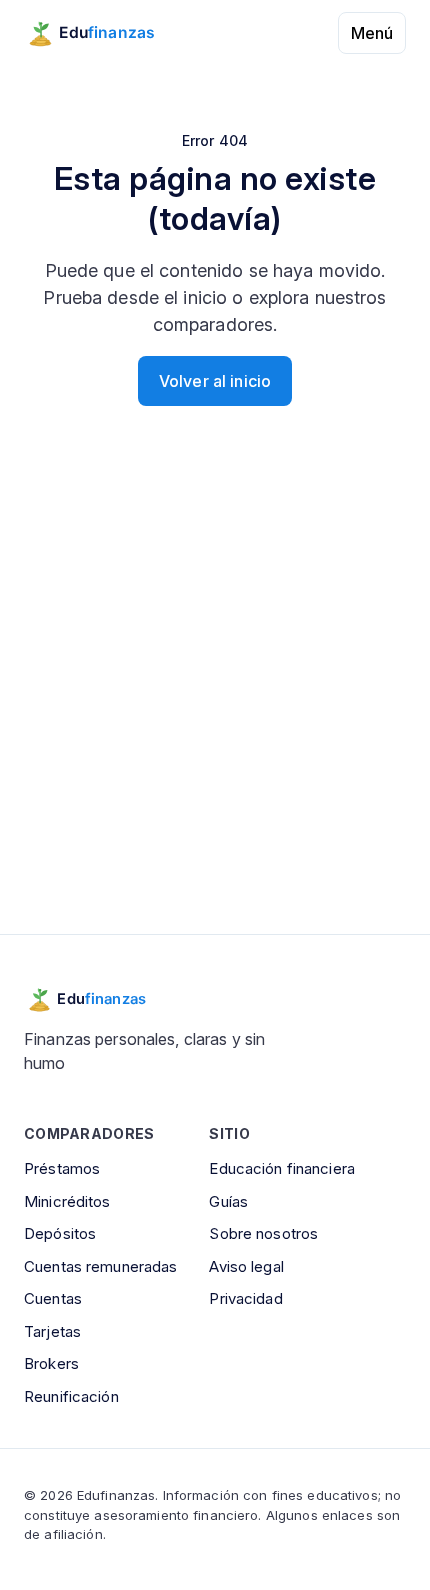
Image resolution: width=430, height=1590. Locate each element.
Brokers (51, 1363)
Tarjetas (52, 1331)
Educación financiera (282, 1168)
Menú (372, 33)
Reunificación (71, 1396)
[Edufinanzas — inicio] (103, 33)
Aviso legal (246, 1266)
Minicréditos (67, 1201)
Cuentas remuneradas (100, 1266)
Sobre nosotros (263, 1233)
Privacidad (245, 1298)
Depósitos (60, 1233)
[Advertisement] (215, 695)
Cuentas (53, 1298)
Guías (228, 1201)
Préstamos (62, 1168)
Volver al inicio (215, 381)
